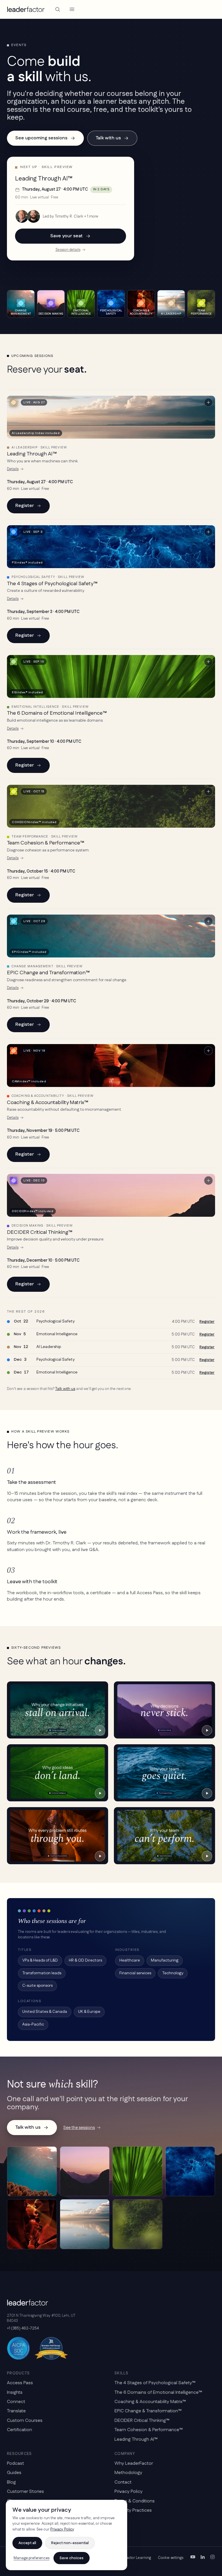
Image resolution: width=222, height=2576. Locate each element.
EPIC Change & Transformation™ (148, 2411)
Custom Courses (25, 2421)
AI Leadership (49, 1347)
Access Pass (20, 2383)
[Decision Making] (85, 2171)
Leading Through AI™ (32, 454)
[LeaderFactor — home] (26, 9)
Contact (123, 2482)
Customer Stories (25, 2492)
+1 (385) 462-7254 (23, 2328)
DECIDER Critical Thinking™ (40, 1232)
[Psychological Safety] (190, 2171)
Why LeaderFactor (134, 2463)
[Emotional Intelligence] (137, 2171)
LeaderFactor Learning (132, 2558)
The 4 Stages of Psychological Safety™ (52, 584)
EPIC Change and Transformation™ (48, 973)
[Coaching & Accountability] (32, 2224)
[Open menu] (72, 9)
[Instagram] (212, 2558)
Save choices (72, 2558)
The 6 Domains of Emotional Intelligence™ (57, 713)
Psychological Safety (55, 1321)
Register (25, 506)
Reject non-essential (70, 2543)
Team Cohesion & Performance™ (46, 843)
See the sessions (79, 2128)
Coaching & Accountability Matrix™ (48, 1103)
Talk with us (108, 138)
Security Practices (133, 2510)
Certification (20, 2430)
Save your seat (66, 236)
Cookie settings (171, 2558)
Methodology (128, 2473)
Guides (14, 2473)
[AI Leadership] (85, 2224)
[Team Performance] (137, 2224)
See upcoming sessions (41, 138)
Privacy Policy (128, 2492)
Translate (16, 2411)
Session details (68, 250)
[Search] (58, 9)
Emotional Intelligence (57, 1334)
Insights (15, 2392)
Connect (16, 2402)
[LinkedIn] (203, 2558)
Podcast (15, 2463)
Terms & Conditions (135, 2501)
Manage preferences (32, 2558)
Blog (11, 2482)
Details (13, 469)
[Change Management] (32, 2171)
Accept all (27, 2543)
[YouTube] (193, 2558)
